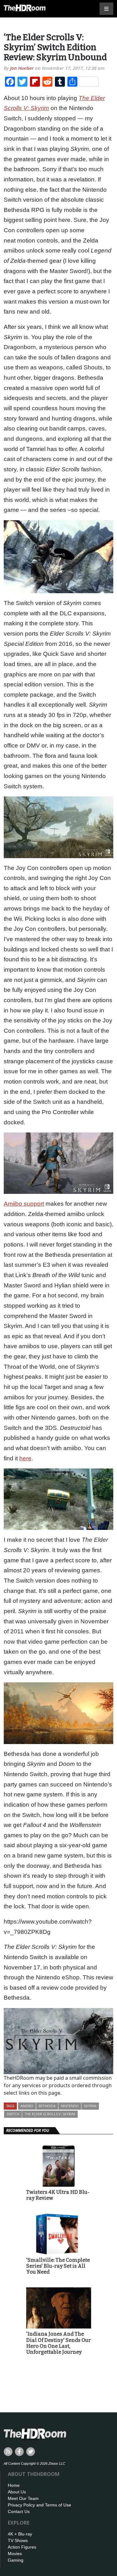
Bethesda (47, 2106)
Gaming (16, 2560)
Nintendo (70, 2106)
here (25, 1458)
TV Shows (18, 2540)
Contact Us (19, 2511)
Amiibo (27, 2106)
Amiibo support (24, 1204)
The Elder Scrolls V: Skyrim (50, 2114)
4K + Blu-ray (20, 2534)
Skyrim (90, 2106)
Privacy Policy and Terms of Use (39, 2505)
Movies (15, 2554)
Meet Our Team (23, 2498)
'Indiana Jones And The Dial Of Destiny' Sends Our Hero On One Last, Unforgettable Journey (58, 2343)
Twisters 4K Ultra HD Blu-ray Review (58, 2195)
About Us (17, 2492)
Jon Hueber (22, 68)
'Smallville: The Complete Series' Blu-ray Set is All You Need (58, 2266)
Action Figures (22, 2547)
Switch (13, 2114)
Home (14, 2485)
